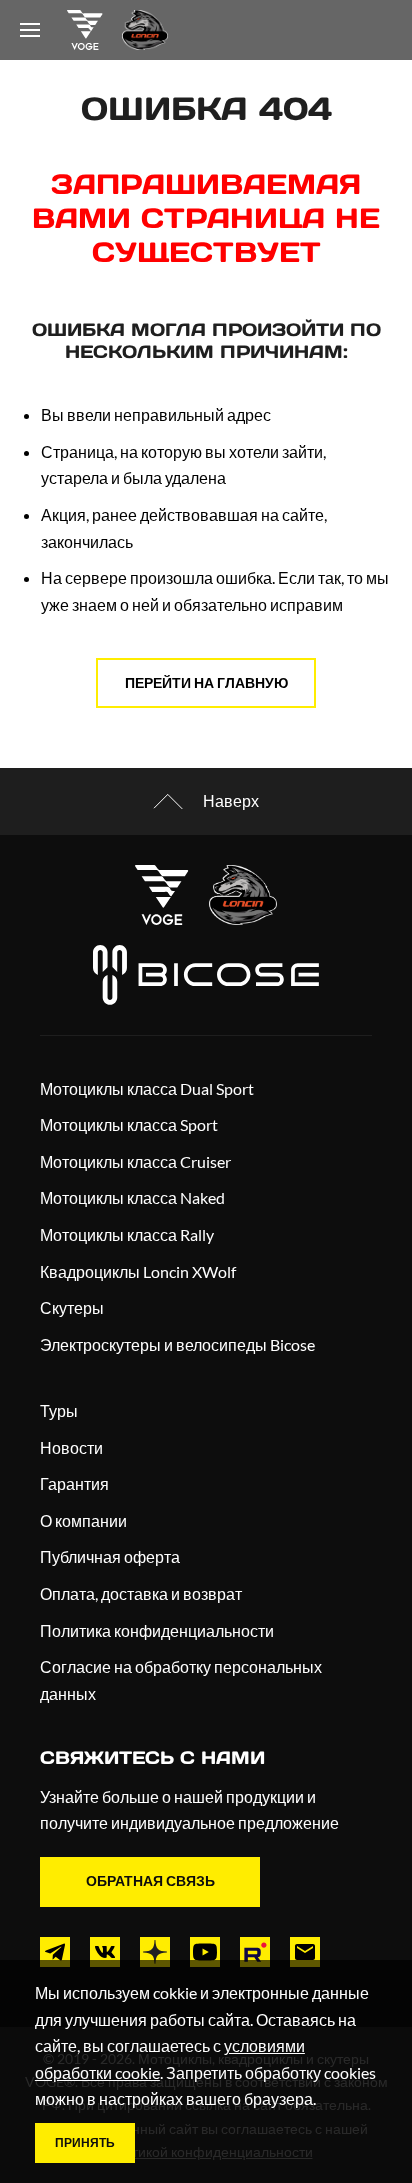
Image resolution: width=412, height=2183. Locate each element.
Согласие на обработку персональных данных (181, 1680)
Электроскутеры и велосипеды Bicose (177, 1344)
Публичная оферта (110, 1556)
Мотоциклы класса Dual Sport (147, 1088)
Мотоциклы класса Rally (127, 1234)
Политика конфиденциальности (157, 1630)
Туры (59, 1410)
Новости (71, 1447)
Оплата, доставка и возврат (141, 1593)
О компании (83, 1520)
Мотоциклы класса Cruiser (135, 1161)
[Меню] (30, 30)
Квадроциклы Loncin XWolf (138, 1271)
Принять (85, 2142)
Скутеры (72, 1307)
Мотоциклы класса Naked (132, 1197)
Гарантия (74, 1483)
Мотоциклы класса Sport (129, 1124)
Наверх (231, 800)
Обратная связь (150, 1880)
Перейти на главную (206, 682)
